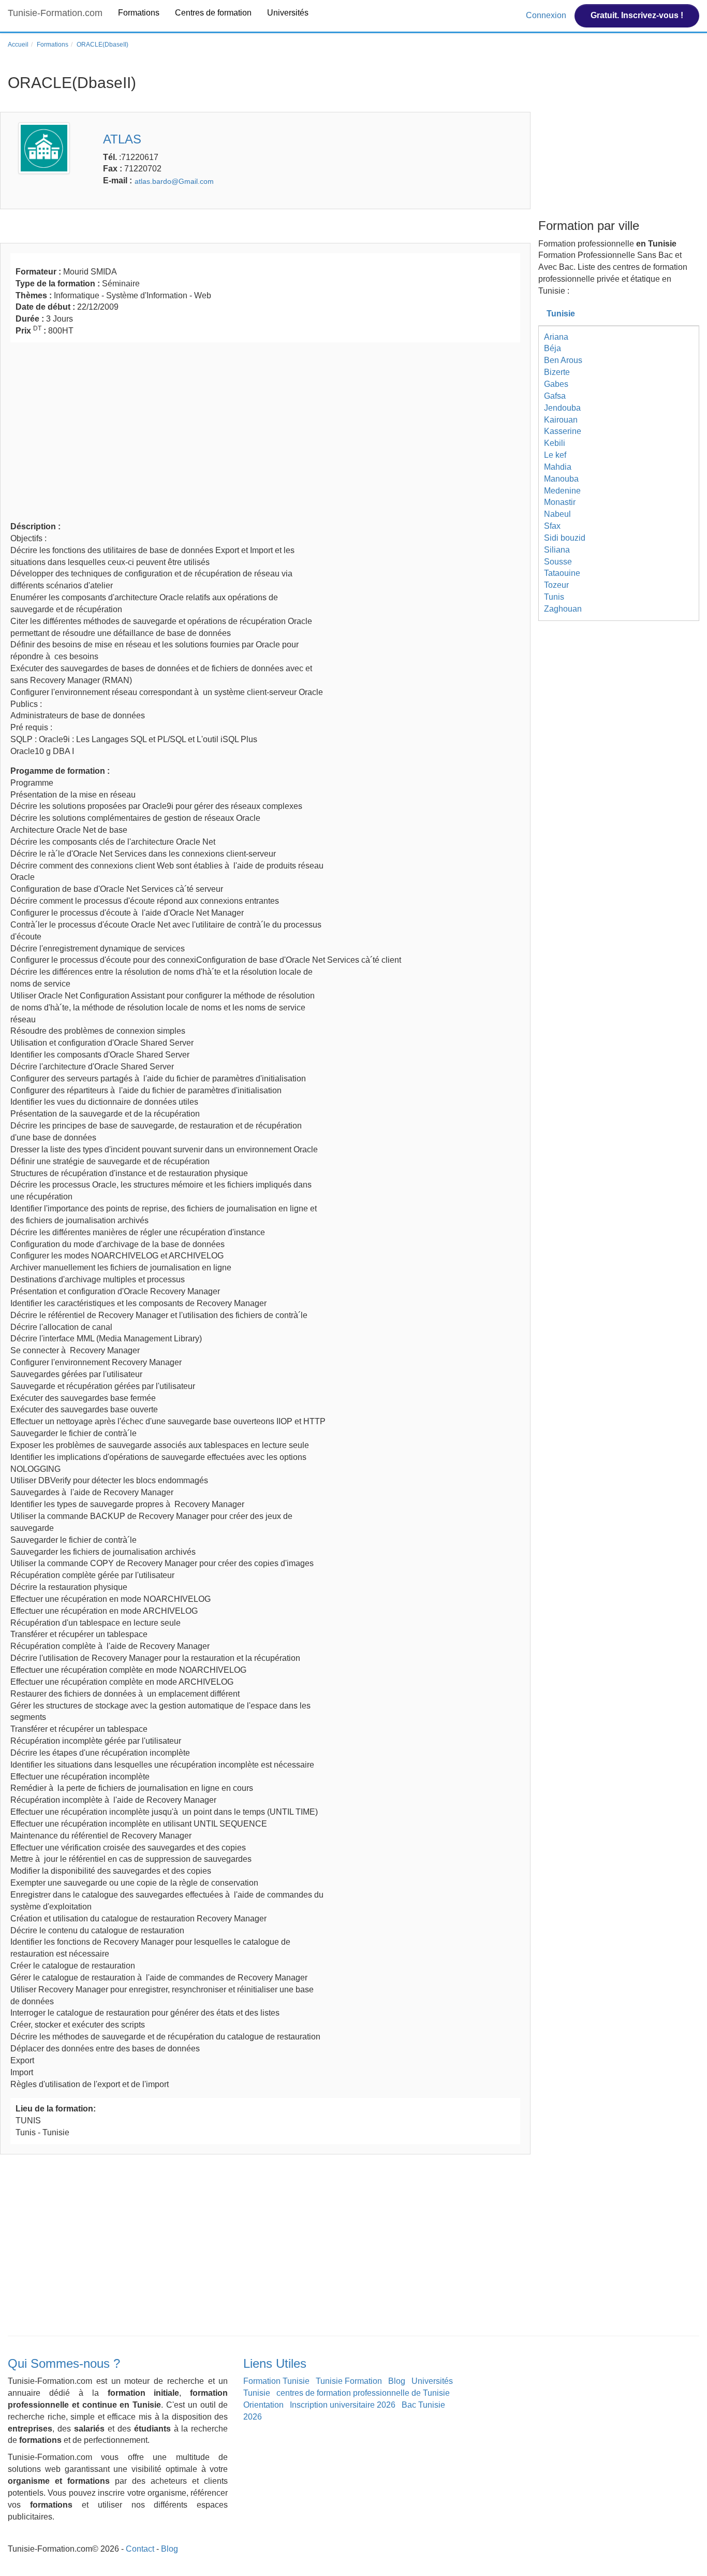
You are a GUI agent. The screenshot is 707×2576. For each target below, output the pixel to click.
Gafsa (555, 396)
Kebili (555, 443)
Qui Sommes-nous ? (64, 2363)
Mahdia (558, 467)
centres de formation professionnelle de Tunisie (363, 2393)
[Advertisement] (265, 430)
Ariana (556, 337)
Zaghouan (563, 609)
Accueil (18, 45)
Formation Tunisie (276, 2381)
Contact (140, 2549)
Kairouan (561, 420)
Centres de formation (213, 13)
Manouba (561, 479)
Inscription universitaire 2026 (343, 2405)
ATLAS (122, 139)
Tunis (554, 597)
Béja (553, 348)
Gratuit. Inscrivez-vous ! (637, 15)
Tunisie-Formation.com (55, 13)
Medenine (562, 491)
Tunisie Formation (349, 2381)
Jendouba (562, 408)
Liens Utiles (275, 2363)
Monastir (560, 502)
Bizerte (557, 372)
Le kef (555, 455)
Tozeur (556, 585)
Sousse (558, 562)
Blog (397, 2381)
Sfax (552, 526)
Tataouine (562, 573)
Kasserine (563, 431)
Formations (139, 13)
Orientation (263, 2405)
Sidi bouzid (565, 538)
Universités (288, 13)
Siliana (557, 550)
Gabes (556, 384)
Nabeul (557, 514)
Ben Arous (563, 360)
